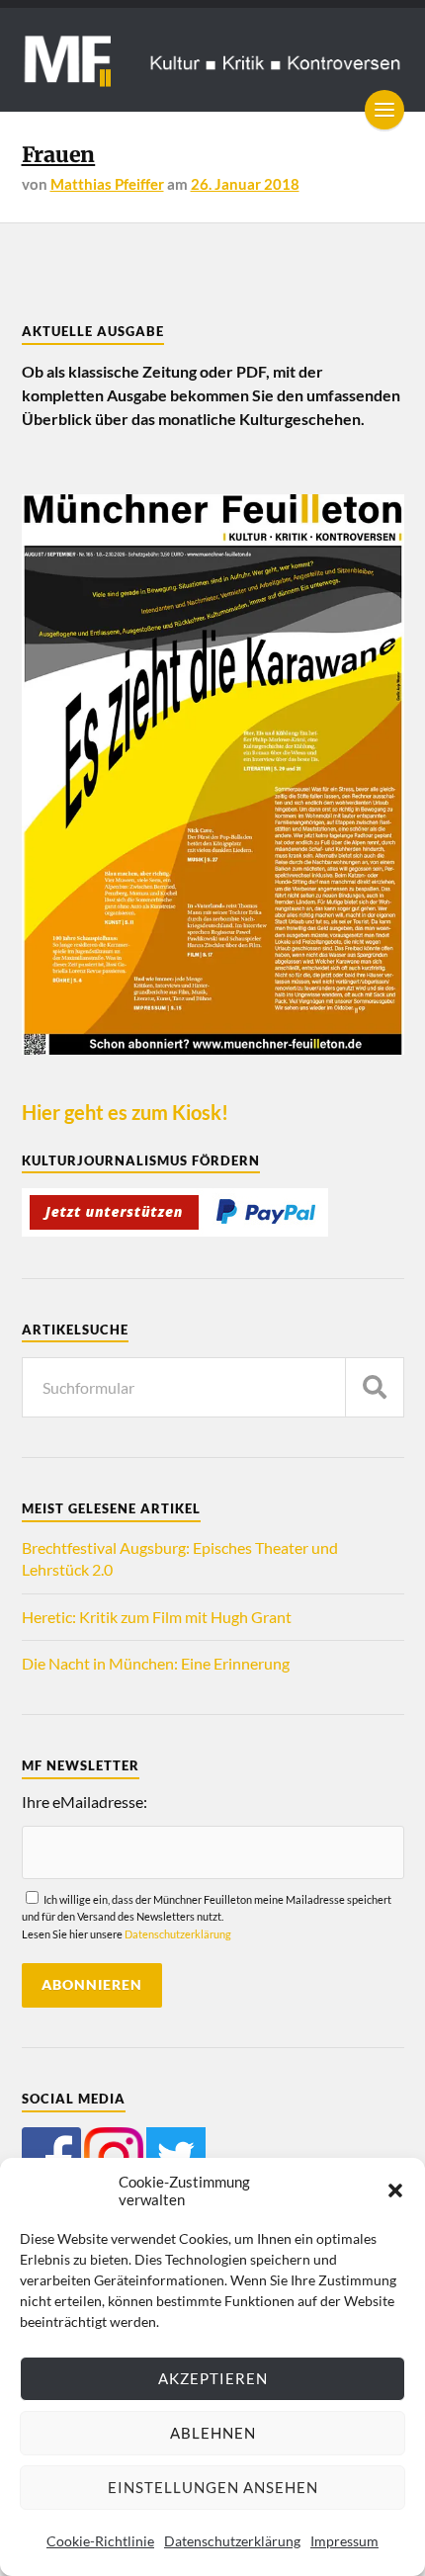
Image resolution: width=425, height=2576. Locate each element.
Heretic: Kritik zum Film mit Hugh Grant (157, 1617)
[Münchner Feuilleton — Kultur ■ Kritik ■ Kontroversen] (213, 60)
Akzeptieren (213, 2378)
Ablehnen (213, 2433)
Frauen (59, 155)
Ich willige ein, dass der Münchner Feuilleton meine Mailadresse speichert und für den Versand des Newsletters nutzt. (207, 1917)
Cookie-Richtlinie (100, 2541)
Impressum (344, 2541)
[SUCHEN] (375, 1387)
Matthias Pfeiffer (107, 184)
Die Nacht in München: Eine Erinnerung (156, 1663)
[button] (395, 2190)
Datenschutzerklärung (232, 2541)
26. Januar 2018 (245, 184)
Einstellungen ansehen (213, 2487)
